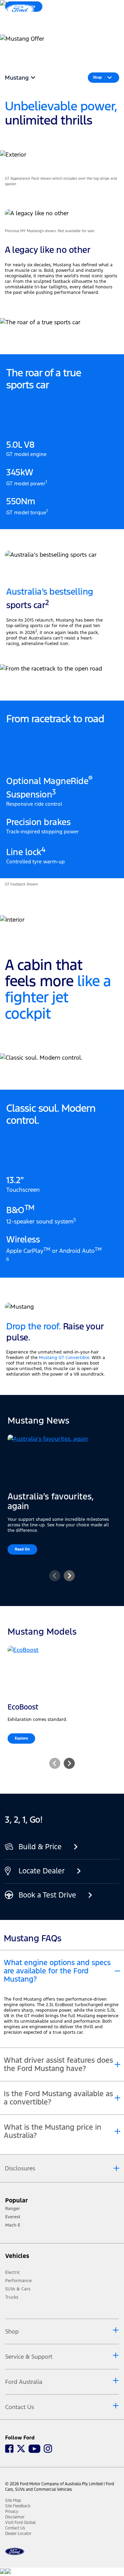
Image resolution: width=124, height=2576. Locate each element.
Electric (13, 2272)
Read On (22, 1549)
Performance (18, 2281)
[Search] (93, 13)
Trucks (12, 2297)
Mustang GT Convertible (64, 1358)
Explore (21, 1738)
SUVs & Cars (18, 2289)
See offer (20, 50)
